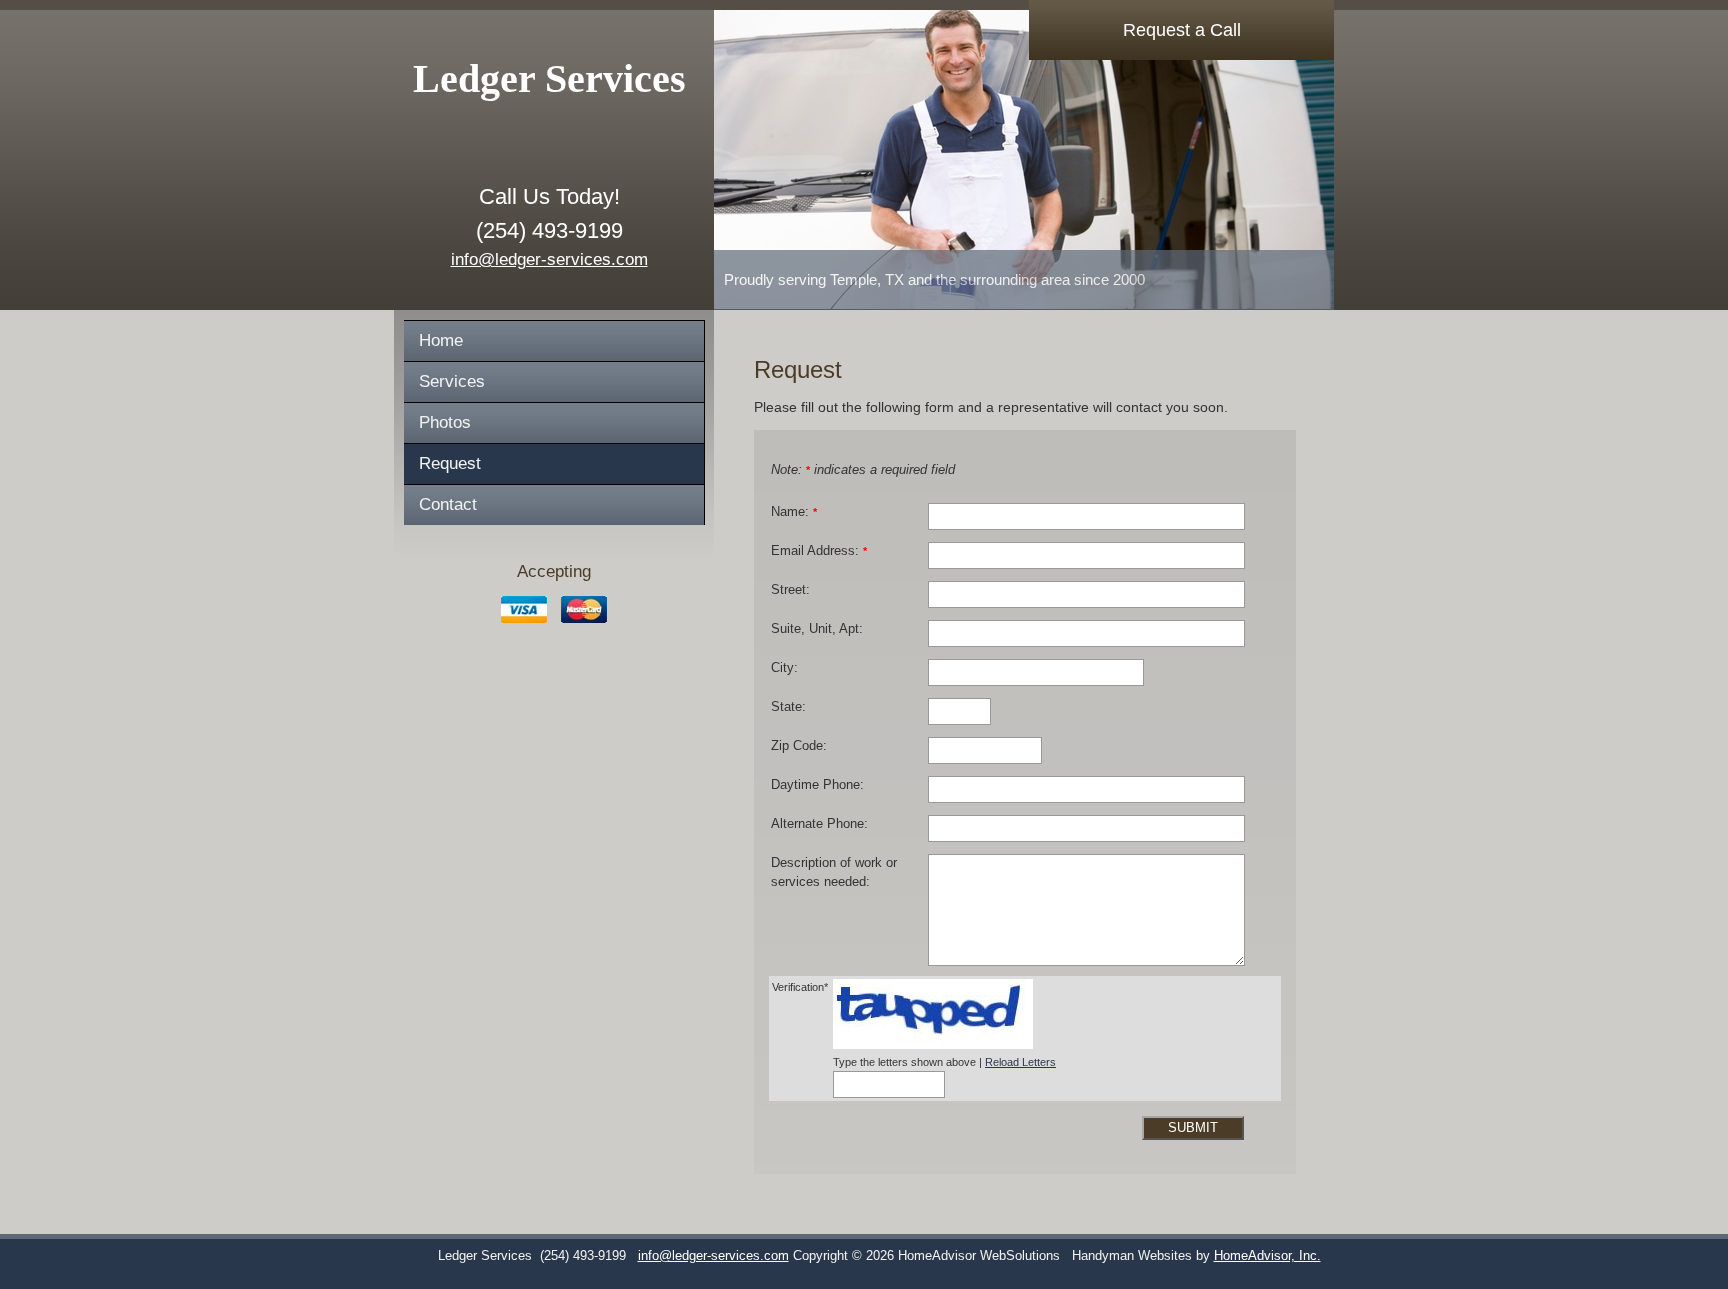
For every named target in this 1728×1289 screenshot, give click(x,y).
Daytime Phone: (817, 785)
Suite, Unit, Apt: (817, 629)
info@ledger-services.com (549, 259)
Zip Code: (799, 746)
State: (788, 707)
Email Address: (819, 551)
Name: (794, 512)
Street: (790, 590)
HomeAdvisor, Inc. (1267, 1256)
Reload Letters (1020, 1062)
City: (784, 668)
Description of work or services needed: (834, 872)
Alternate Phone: (819, 824)
